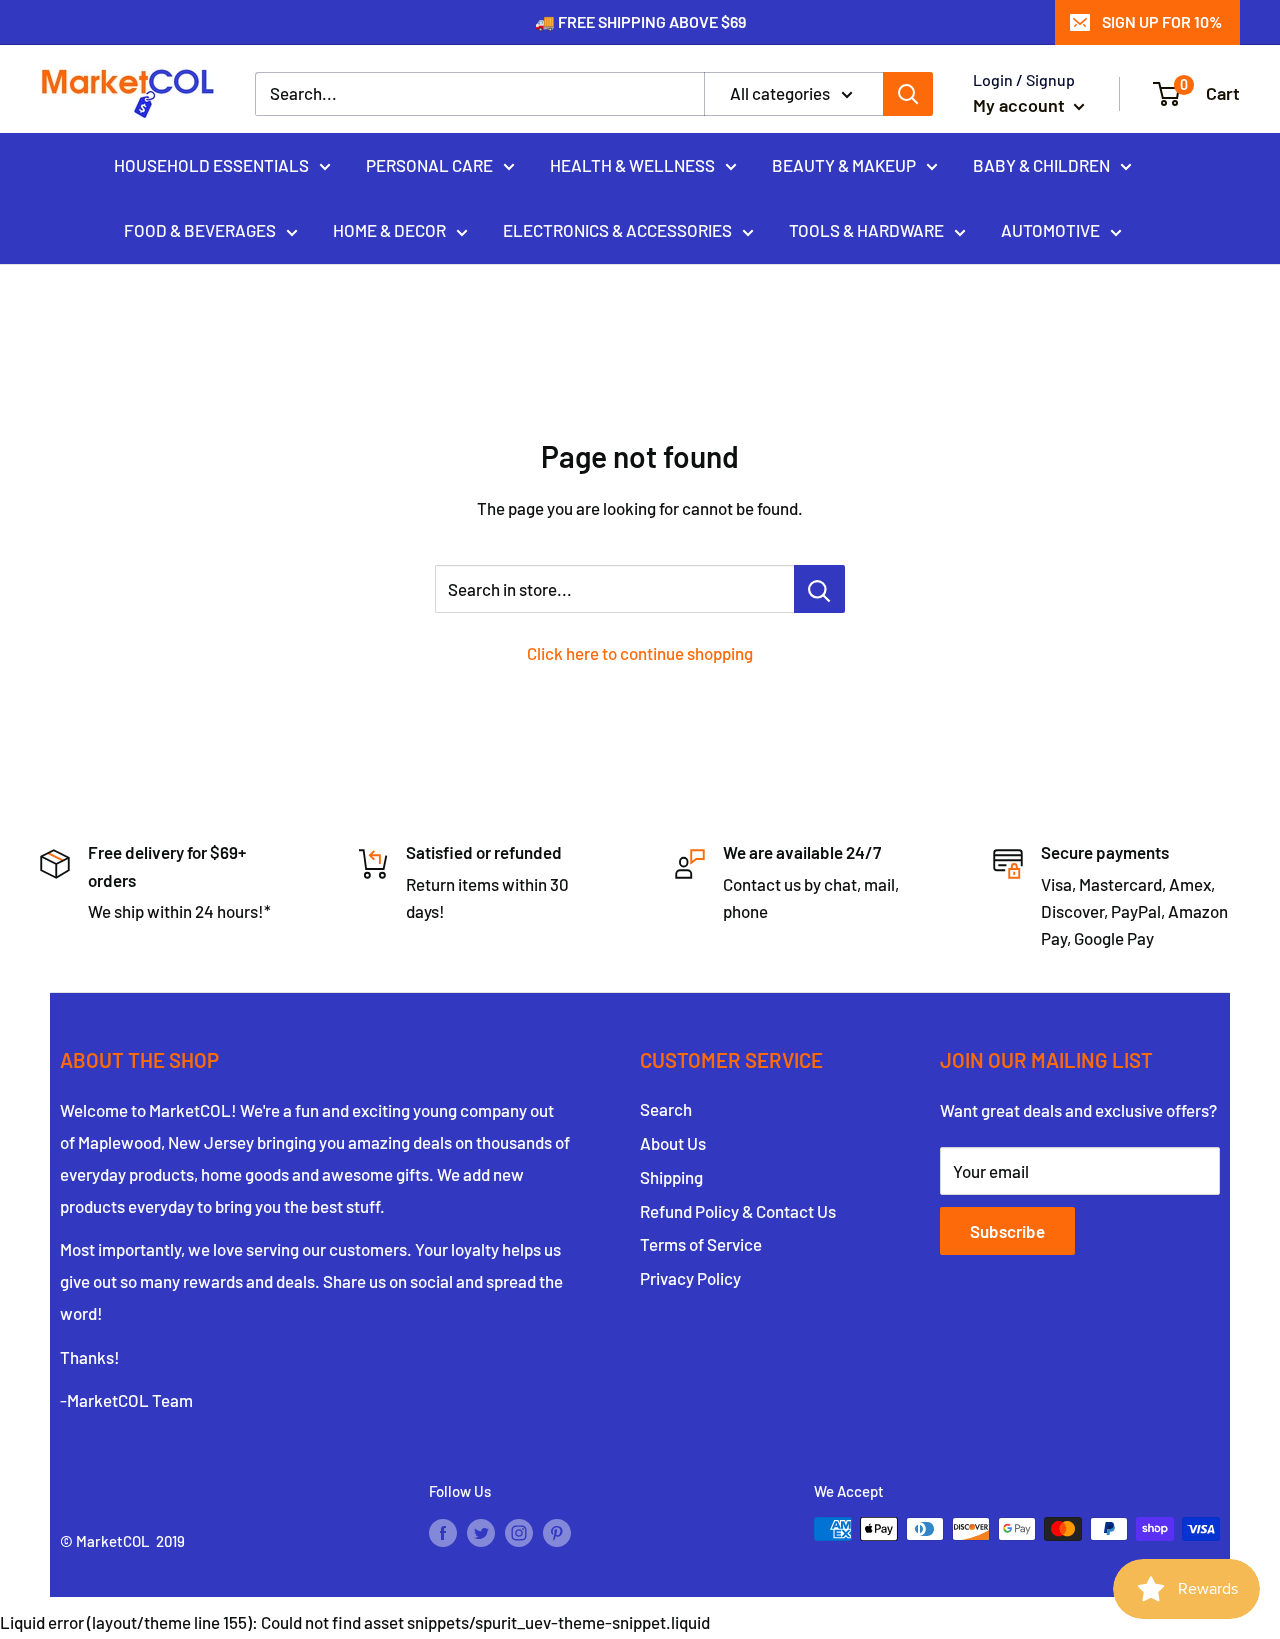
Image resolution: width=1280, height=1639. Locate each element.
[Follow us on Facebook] (443, 1532)
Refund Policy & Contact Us (738, 1211)
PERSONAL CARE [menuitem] (429, 164)
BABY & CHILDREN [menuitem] (1041, 164)
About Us (673, 1143)
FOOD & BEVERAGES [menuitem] (200, 230)
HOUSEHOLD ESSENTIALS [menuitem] (211, 164)
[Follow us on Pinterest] (557, 1532)
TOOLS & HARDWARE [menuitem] (866, 230)
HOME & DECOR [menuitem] (389, 230)
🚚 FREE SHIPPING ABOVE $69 (640, 21)
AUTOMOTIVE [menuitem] (1050, 230)
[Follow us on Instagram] (519, 1532)
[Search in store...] (819, 589)
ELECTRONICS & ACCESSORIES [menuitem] (617, 230)
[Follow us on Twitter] (481, 1532)
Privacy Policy (690, 1278)
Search (666, 1109)
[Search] (908, 94)
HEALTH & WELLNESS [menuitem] (632, 164)
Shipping (671, 1177)
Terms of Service (701, 1244)
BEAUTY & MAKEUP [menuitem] (844, 164)
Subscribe (1007, 1231)
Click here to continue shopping (640, 653)
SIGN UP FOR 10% (1162, 21)
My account (1021, 105)
